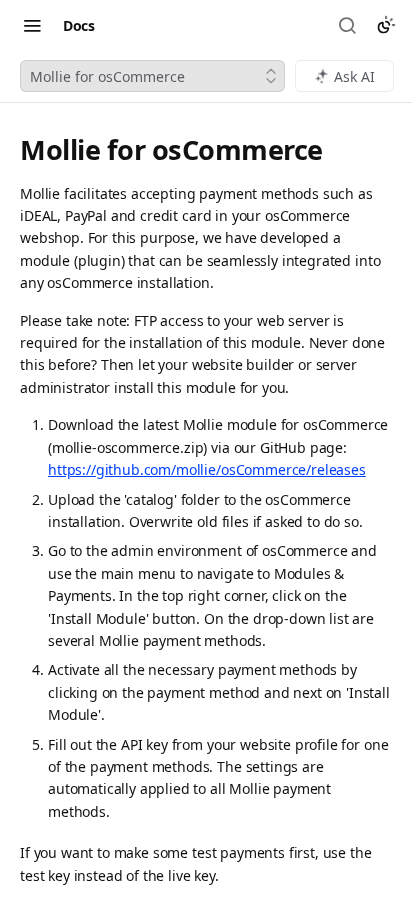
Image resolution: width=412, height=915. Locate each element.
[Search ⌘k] (349, 25)
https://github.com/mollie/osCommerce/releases (207, 469)
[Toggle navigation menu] (32, 25)
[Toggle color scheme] (386, 25)
